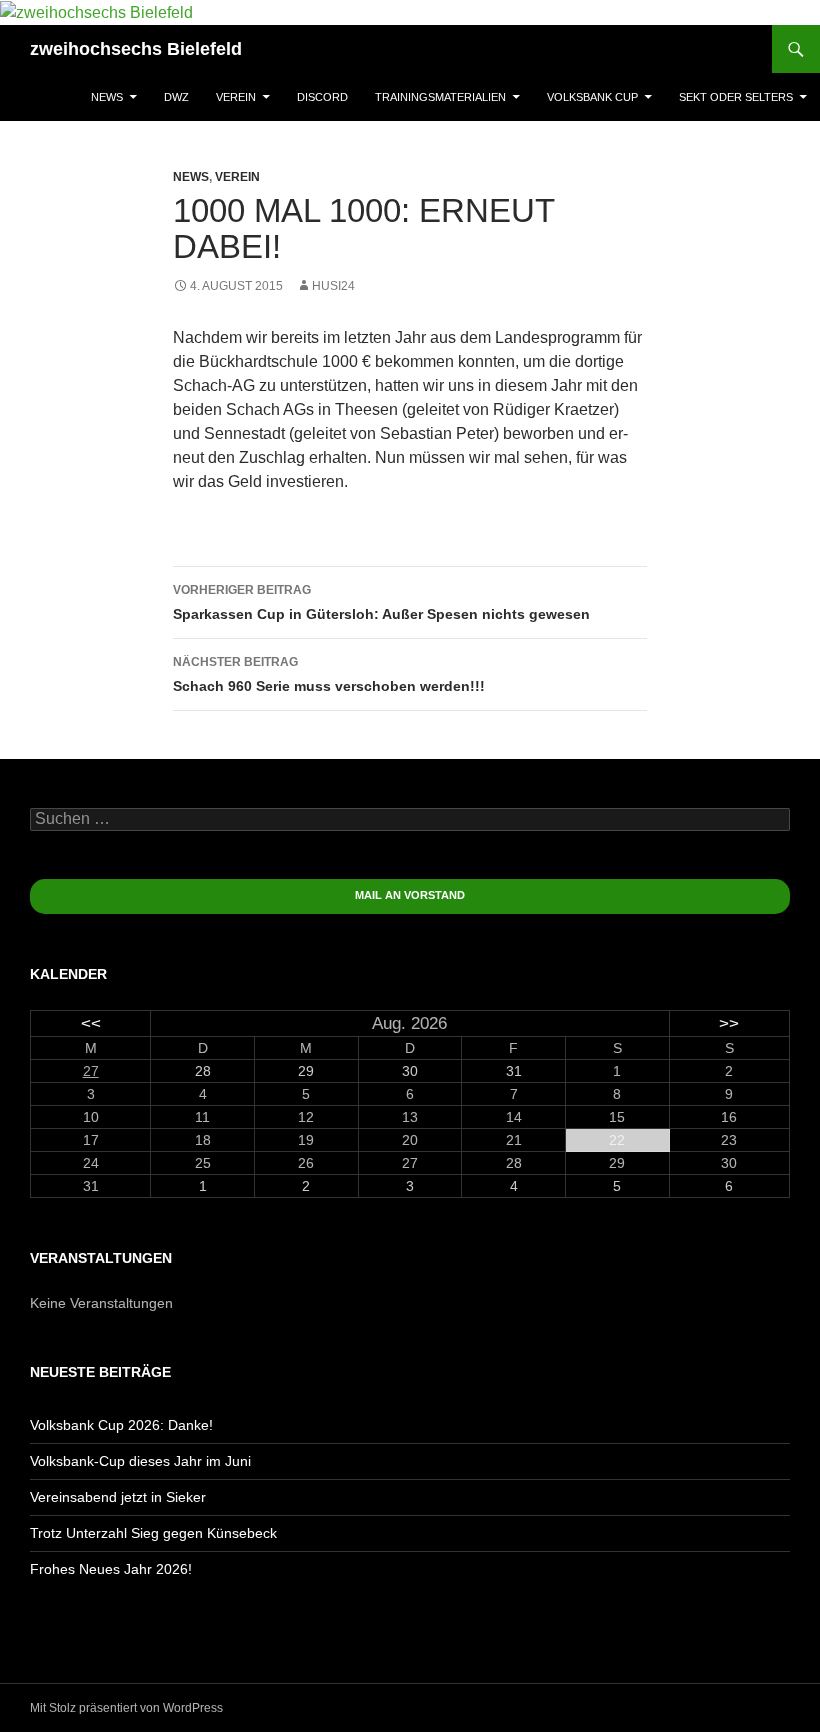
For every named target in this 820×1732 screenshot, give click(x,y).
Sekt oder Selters (736, 97)
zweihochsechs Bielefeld (136, 49)
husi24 (333, 286)
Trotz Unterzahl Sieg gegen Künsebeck (153, 1533)
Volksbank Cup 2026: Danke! (121, 1425)
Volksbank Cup (592, 97)
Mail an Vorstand (410, 895)
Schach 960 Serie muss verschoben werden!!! (329, 674)
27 (91, 1071)
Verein (236, 97)
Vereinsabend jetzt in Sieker (118, 1497)
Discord (322, 97)
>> (729, 1023)
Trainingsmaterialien (440, 97)
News (107, 97)
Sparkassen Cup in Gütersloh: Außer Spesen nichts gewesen (381, 602)
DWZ (176, 97)
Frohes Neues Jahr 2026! (111, 1569)
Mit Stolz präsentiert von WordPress (126, 1708)
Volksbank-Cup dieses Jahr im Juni (140, 1461)
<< (91, 1023)
